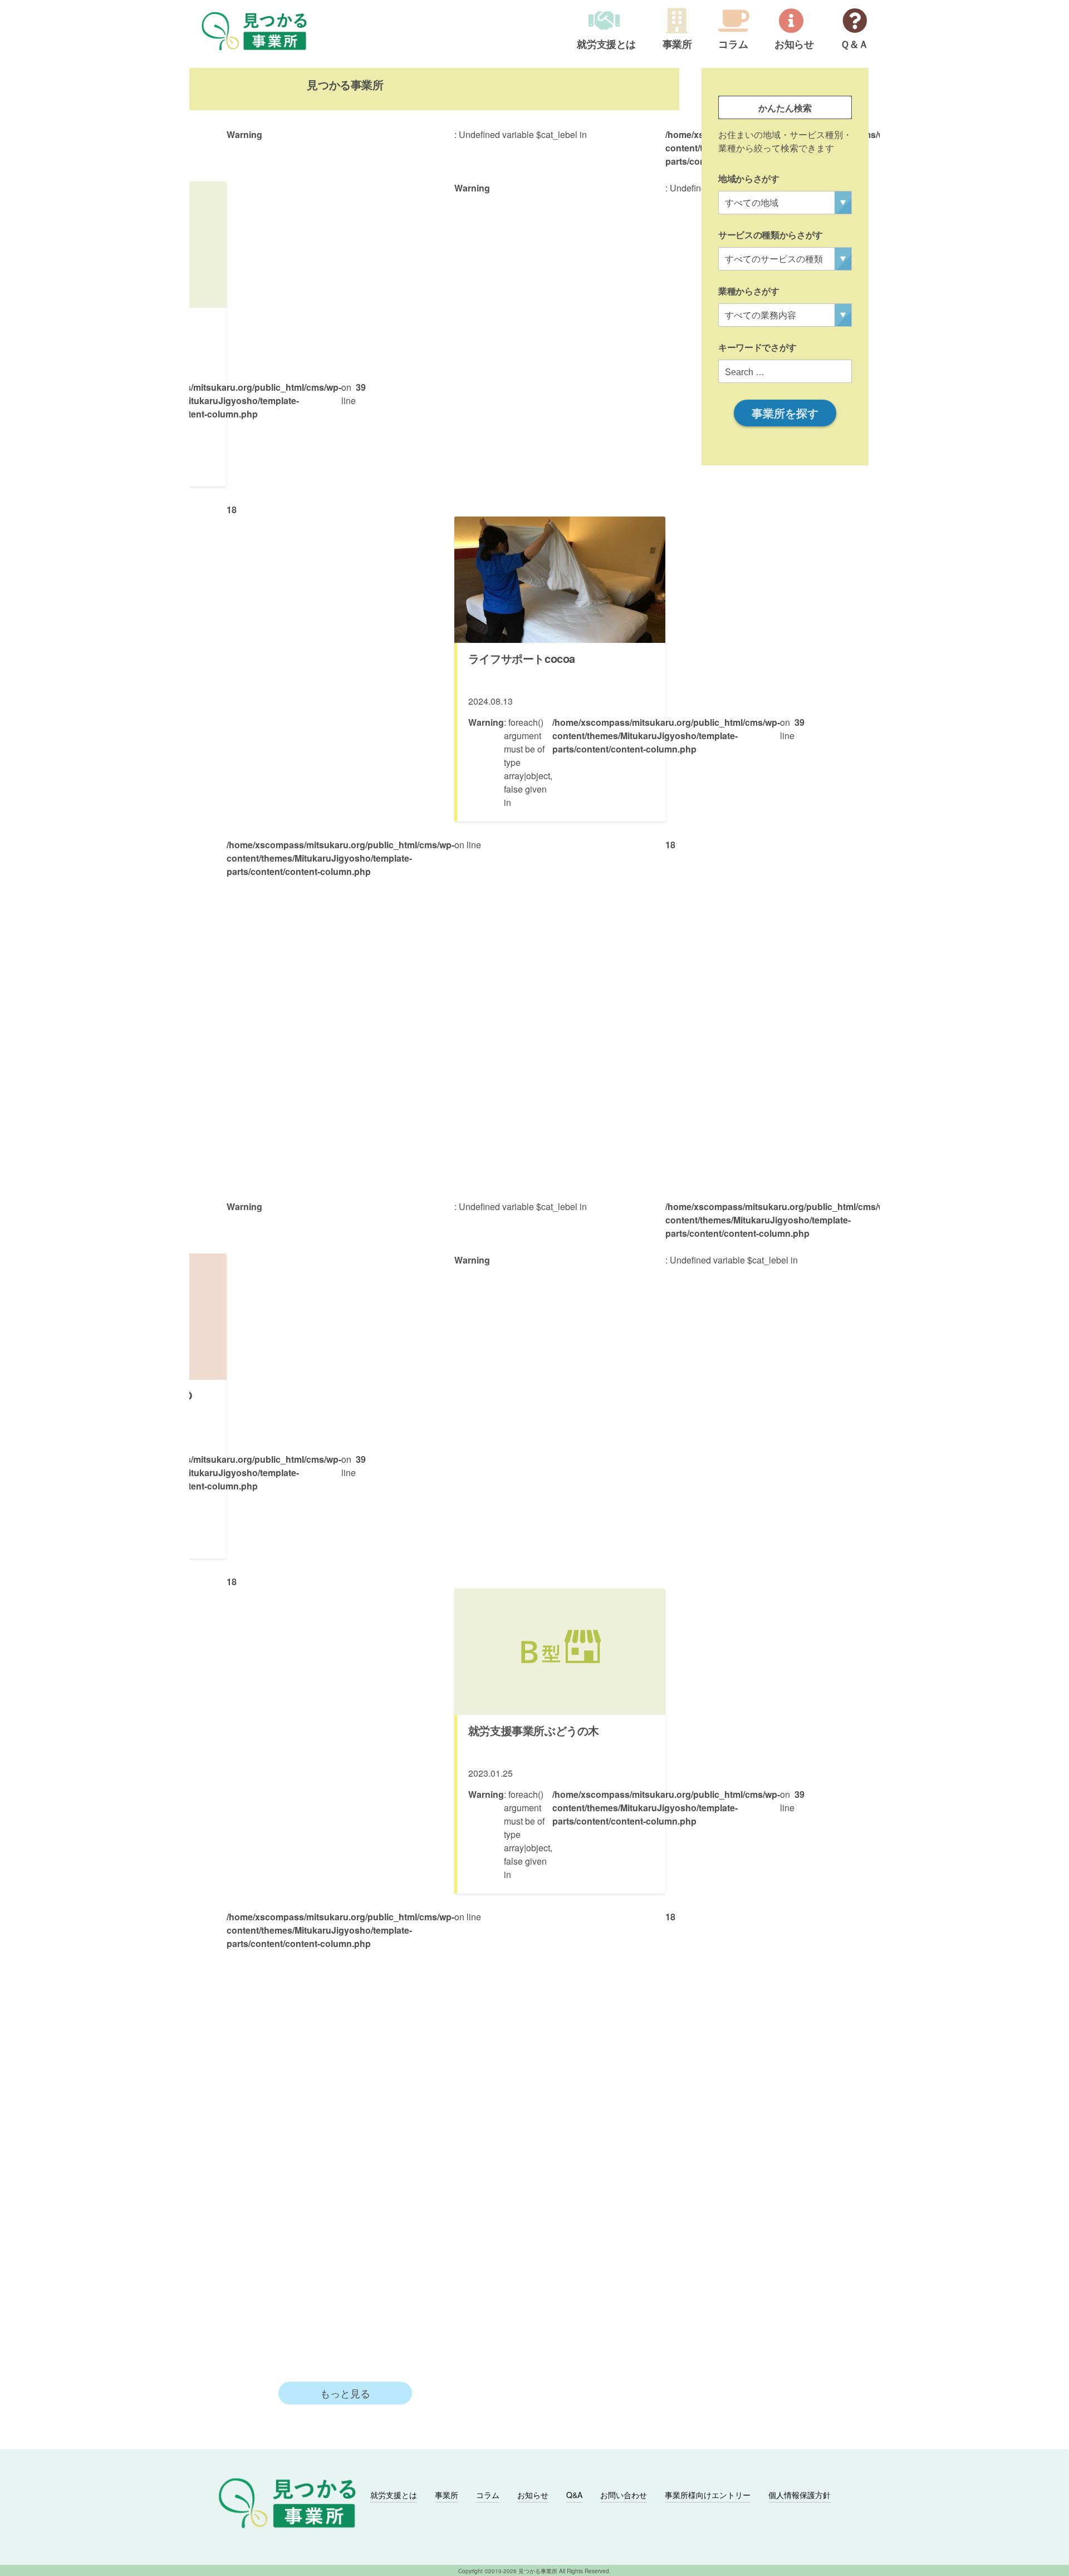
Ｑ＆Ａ (854, 45)
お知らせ (794, 45)
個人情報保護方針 (800, 2495)
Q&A (574, 2495)
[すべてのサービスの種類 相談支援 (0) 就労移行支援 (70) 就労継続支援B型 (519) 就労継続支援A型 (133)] (785, 259)
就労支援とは (606, 45)
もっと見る (345, 2393)
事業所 (677, 45)
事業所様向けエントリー (708, 2495)
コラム (733, 45)
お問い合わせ (624, 2495)
